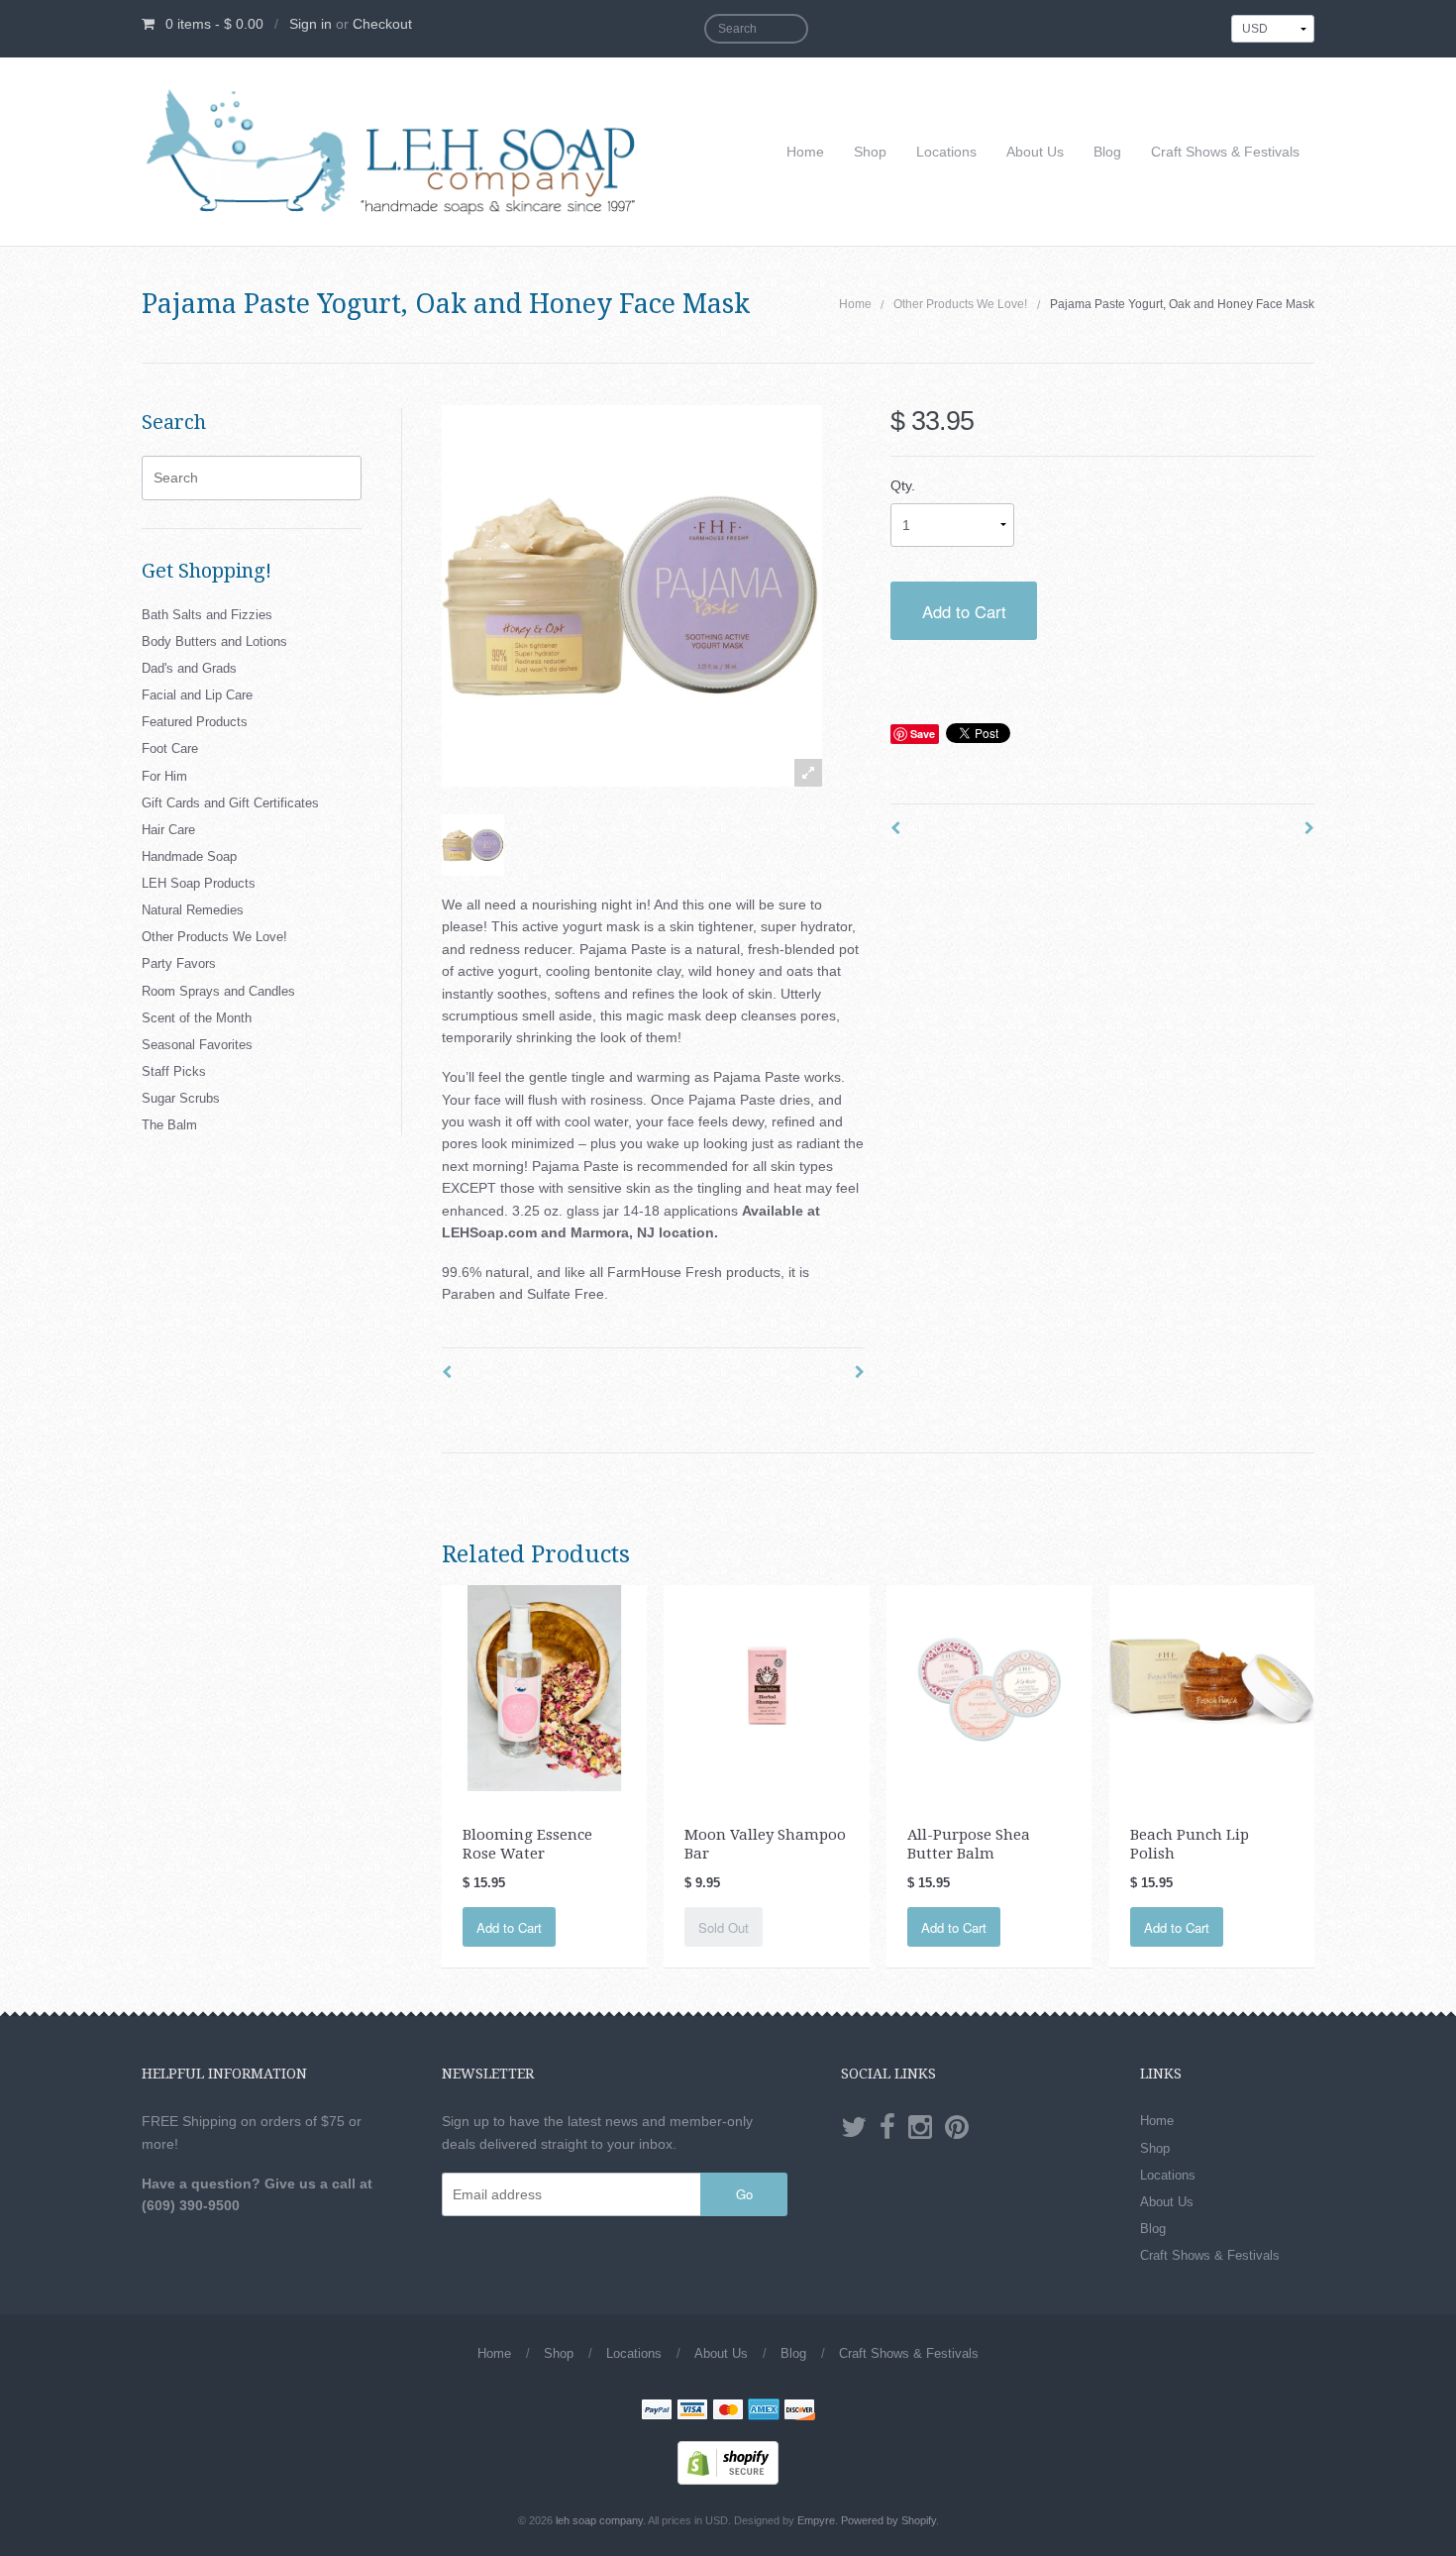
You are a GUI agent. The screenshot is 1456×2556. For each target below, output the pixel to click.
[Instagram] (920, 2128)
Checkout (382, 24)
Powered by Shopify (888, 2520)
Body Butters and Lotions (214, 641)
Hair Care (168, 830)
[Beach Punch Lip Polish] (1212, 1687)
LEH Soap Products (199, 883)
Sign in (311, 24)
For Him (164, 776)
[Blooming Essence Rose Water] (544, 1687)
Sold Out (724, 1927)
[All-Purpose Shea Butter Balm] (989, 1687)
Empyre (816, 2520)
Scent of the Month (197, 1018)
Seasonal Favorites (197, 1045)
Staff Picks (174, 1071)
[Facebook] (887, 2128)
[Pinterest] (957, 2128)
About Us (1035, 152)
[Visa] (692, 2411)
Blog (1107, 152)
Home (805, 152)
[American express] (764, 2411)
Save (923, 734)
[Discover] (799, 2411)
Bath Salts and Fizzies (207, 615)
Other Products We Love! (960, 304)
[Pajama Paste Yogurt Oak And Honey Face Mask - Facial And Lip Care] (473, 846)
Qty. (903, 485)
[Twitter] (854, 2128)
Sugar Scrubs (181, 1098)
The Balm (169, 1125)
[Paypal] (657, 2411)
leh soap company (599, 2520)
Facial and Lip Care (197, 695)
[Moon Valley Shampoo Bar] (766, 1687)
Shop (870, 152)
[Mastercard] (728, 2411)
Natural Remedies (193, 910)
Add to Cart (964, 611)
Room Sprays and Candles (218, 991)
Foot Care (170, 748)
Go (744, 2194)
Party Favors (179, 963)
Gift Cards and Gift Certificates (230, 803)
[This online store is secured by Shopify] (728, 2462)
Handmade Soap (189, 856)
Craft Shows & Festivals (1225, 152)
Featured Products (195, 722)
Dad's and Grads (189, 668)
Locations (946, 152)
